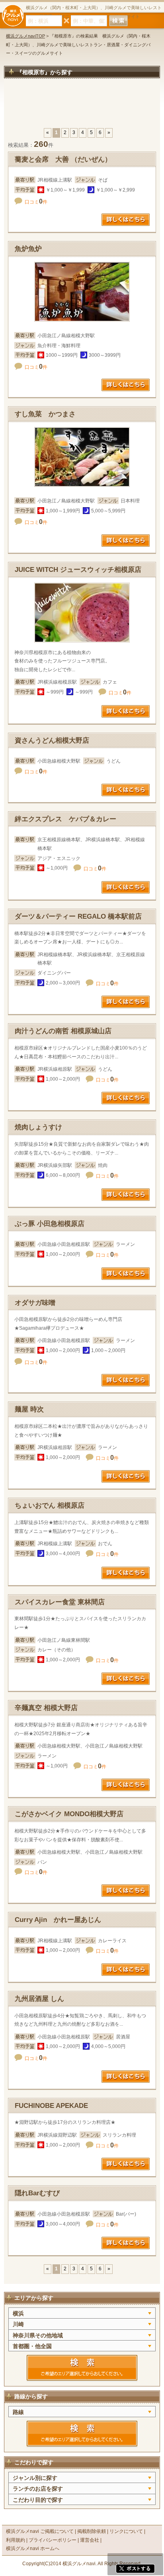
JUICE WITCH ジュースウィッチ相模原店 (78, 570)
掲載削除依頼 (92, 2531)
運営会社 (90, 2540)
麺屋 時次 (29, 1409)
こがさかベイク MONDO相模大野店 (69, 1814)
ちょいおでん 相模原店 (50, 1505)
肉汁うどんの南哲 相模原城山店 (63, 1031)
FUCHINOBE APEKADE (51, 2106)
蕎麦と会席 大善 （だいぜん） (63, 159)
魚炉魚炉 (28, 249)
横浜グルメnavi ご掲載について (40, 2531)
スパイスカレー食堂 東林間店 (60, 1602)
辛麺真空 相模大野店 (46, 1708)
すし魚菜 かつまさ (45, 414)
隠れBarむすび (37, 2193)
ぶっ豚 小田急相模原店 (50, 1224)
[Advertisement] (82, 107)
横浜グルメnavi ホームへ (33, 2548)
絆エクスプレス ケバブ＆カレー (65, 819)
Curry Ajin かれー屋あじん (58, 1920)
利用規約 (16, 2540)
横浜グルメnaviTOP (25, 36)
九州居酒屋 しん (39, 1999)
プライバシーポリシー (53, 2540)
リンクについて (126, 2531)
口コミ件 (36, 202)
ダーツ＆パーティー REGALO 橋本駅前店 (78, 916)
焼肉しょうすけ (38, 1127)
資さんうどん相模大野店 (52, 740)
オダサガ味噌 (35, 1303)
